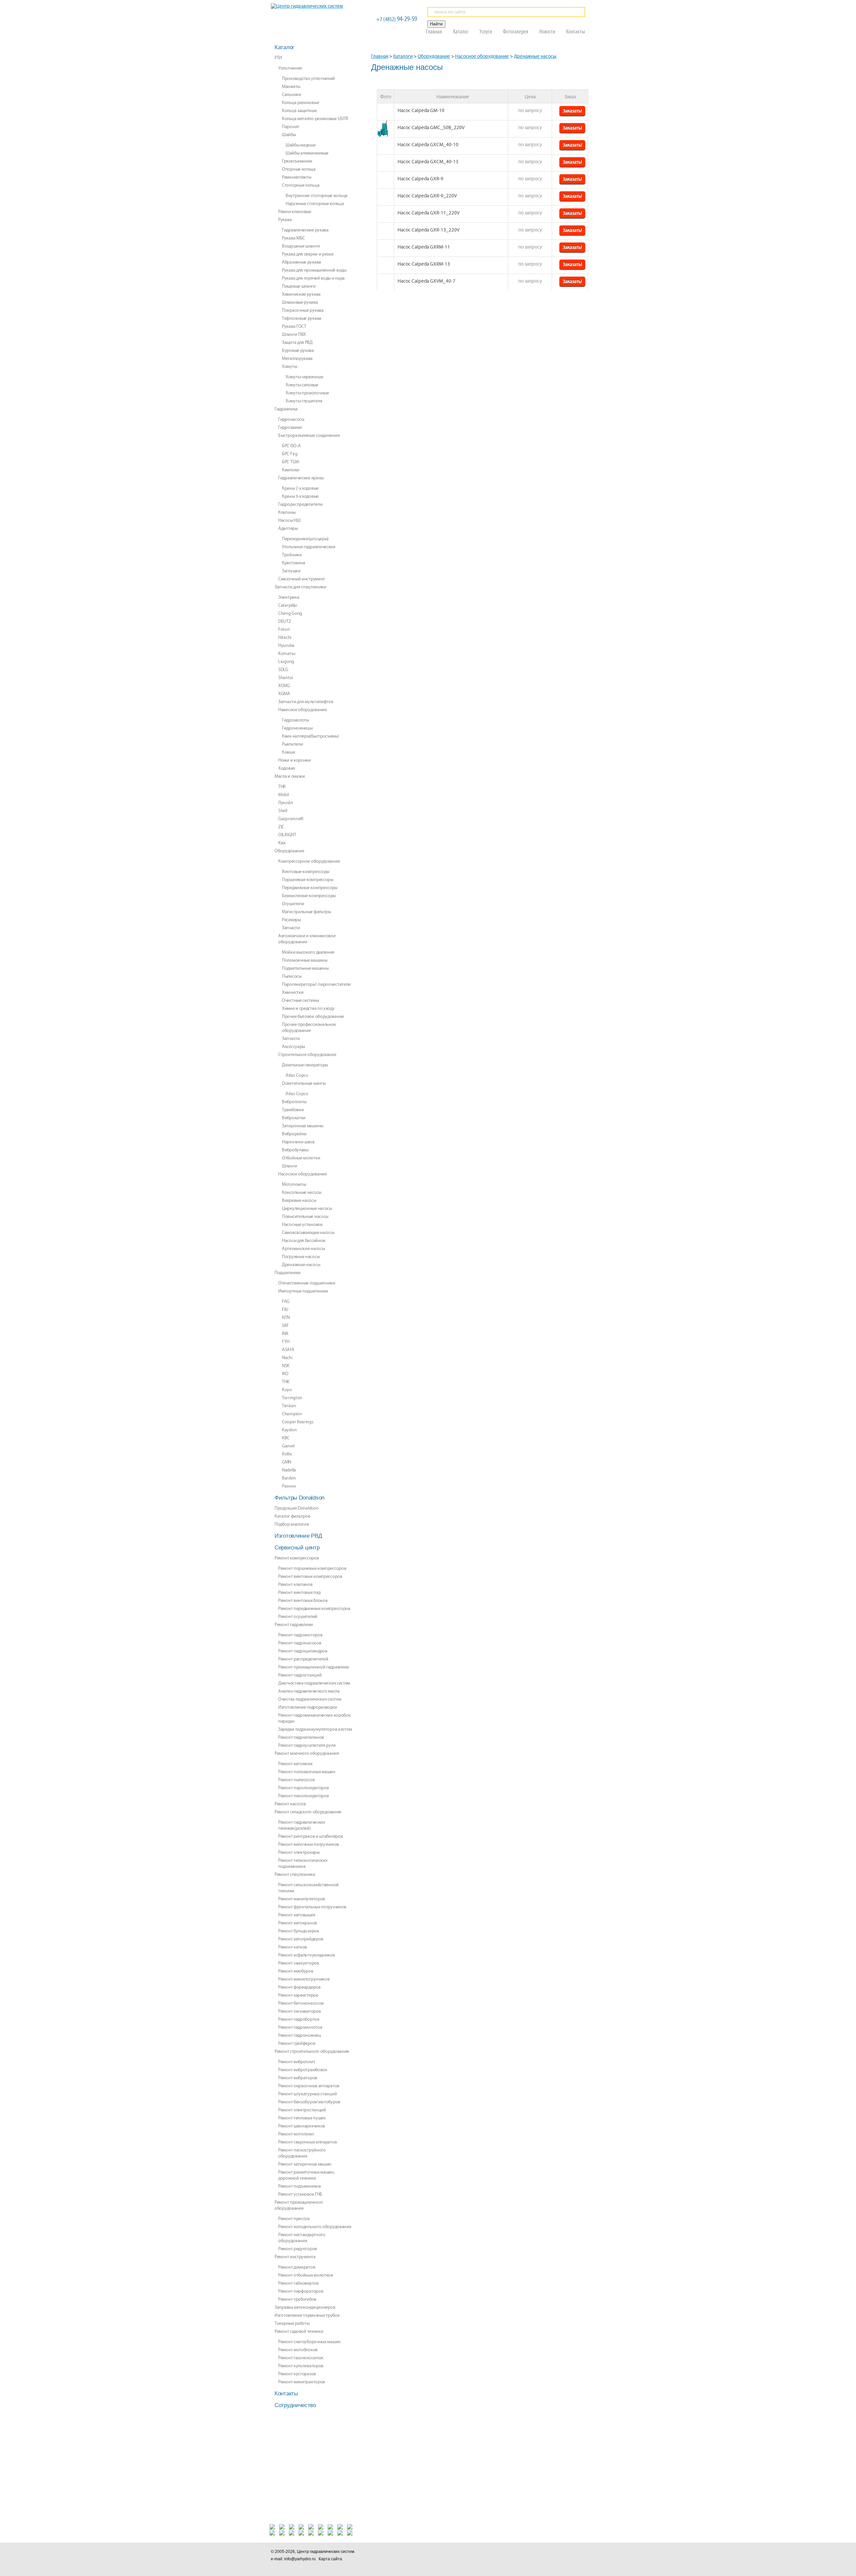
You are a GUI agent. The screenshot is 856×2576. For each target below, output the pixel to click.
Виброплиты (294, 1102)
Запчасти (291, 928)
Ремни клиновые (295, 212)
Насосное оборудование (482, 57)
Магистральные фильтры (306, 912)
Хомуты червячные (304, 377)
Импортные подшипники (303, 1291)
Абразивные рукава (301, 262)
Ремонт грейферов (297, 2043)
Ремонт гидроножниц (300, 2035)
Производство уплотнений (308, 79)
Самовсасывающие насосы (308, 1233)
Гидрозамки (290, 427)
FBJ (285, 1310)
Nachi (287, 1358)
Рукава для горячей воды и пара (313, 278)
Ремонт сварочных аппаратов (307, 2142)
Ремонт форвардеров (299, 1987)
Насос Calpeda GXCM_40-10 (428, 145)
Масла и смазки (290, 776)
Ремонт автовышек (297, 1915)
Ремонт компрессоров (297, 1558)
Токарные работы (292, 2323)
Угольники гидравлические (309, 547)
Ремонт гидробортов (299, 2019)
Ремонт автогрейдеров (301, 1939)
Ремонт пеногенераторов (303, 1796)
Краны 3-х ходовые (300, 496)
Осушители (293, 904)
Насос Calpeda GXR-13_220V (429, 230)
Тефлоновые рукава (302, 318)
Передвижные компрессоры (310, 888)
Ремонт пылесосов (296, 1780)
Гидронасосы (291, 419)
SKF (285, 1326)
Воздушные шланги (301, 246)
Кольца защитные (299, 111)
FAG (286, 1302)
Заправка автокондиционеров (305, 2307)
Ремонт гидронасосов (300, 1643)
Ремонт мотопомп (296, 2134)
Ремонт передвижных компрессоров (314, 1609)
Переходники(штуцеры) (305, 539)
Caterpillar (288, 605)
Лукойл (285, 803)
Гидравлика (286, 409)
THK (286, 1382)
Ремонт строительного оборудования (312, 2052)
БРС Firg (290, 454)
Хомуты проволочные (307, 393)
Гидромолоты (295, 720)
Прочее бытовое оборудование (313, 1017)
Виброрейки (294, 1134)
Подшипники (288, 1273)
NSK (286, 1366)
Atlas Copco (297, 1075)
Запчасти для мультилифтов (306, 702)
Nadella (289, 1470)
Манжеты (291, 87)
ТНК (282, 787)
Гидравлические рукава (305, 230)
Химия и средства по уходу (308, 1009)
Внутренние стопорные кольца (316, 196)
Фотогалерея (516, 31)
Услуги (486, 31)
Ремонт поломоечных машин (307, 1772)
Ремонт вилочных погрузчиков (309, 1844)
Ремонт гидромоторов (300, 1635)
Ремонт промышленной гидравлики (314, 1667)
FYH (286, 1342)
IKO (285, 1374)
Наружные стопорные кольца (315, 204)
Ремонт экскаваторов (299, 2011)
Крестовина (294, 563)
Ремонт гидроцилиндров (303, 1651)
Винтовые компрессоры (306, 872)
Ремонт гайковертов (298, 2283)
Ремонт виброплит (297, 2062)
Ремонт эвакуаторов (299, 1963)
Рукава (285, 220)
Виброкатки (294, 1118)
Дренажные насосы (535, 57)
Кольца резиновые (300, 103)
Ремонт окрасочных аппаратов (309, 2086)
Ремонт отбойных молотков (306, 2275)
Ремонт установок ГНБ (300, 2194)
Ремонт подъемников (300, 2186)
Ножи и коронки (295, 760)
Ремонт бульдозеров (299, 1931)
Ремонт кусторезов (297, 2374)
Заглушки (291, 571)
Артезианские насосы (303, 1249)
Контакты (576, 31)
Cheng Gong (290, 613)
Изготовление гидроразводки (307, 1707)
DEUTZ (285, 622)
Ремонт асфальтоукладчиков (307, 1955)
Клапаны (287, 512)
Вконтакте (489, 2555)
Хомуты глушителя (304, 401)
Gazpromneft (291, 819)
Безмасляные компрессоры (309, 896)
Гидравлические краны (301, 478)
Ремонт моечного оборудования (307, 1753)
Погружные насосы (301, 1257)
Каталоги (403, 57)
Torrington (292, 1398)
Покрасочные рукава (303, 310)
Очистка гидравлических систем (310, 1699)
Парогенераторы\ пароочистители (316, 984)
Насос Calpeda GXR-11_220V (429, 213)
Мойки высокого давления (308, 952)
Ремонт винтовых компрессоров (310, 1577)
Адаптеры (288, 529)
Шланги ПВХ (294, 335)
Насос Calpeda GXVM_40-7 (426, 281)
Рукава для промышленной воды (314, 270)
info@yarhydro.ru (300, 2559)
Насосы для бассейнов (304, 1241)
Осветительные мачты (304, 1083)
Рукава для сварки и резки (308, 254)
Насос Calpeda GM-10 (421, 111)
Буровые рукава (298, 351)
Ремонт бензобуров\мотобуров (309, 2102)
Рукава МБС (293, 238)
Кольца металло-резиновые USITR (315, 119)
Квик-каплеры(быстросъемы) (310, 736)
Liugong (286, 662)
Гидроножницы (297, 728)
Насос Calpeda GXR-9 (420, 179)
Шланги (289, 1166)
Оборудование (434, 57)
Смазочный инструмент (302, 579)
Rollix (287, 1454)
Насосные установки (302, 1225)
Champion (292, 1414)
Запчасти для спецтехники (300, 587)
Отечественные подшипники (307, 1283)
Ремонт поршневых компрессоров (312, 1568)
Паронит (291, 127)
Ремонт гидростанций (300, 1675)
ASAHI (288, 1350)
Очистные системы (300, 1000)
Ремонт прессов (294, 2219)
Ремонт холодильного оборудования (315, 2227)
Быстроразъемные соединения (309, 436)
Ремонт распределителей (303, 1659)
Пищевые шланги (299, 286)
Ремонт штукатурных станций (307, 2094)
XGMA (284, 694)
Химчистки (293, 992)
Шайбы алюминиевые (307, 153)
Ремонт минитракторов (302, 2382)
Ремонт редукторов (298, 2249)
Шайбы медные (300, 145)
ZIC (281, 827)
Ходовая (287, 768)
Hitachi (285, 638)
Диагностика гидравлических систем (314, 1683)
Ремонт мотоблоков (298, 2350)
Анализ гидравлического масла (309, 1691)
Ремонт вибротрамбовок (303, 2070)
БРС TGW (291, 462)
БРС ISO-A (291, 446)
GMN (287, 1462)
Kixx (282, 843)
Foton (284, 630)
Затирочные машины (303, 1126)
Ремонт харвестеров (298, 1995)
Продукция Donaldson (296, 1508)
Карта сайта (330, 2559)
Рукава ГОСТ (294, 326)
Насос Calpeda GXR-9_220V (427, 196)
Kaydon (289, 1430)
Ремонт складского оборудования (308, 1812)
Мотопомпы (294, 1184)
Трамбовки (293, 1110)
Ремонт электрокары (299, 1852)
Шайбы (289, 135)
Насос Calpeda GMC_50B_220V (431, 128)
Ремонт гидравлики (294, 1625)
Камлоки (291, 470)
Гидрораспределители (300, 504)
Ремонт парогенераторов (303, 1788)
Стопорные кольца (301, 185)
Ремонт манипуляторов (302, 1899)
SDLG (283, 670)
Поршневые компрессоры (308, 880)
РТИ (278, 58)
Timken (289, 1406)
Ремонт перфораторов (301, 2291)
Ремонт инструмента (295, 2257)
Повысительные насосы (305, 1217)
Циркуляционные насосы (307, 1209)
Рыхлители (292, 744)
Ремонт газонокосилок (301, 2358)
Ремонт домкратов (297, 2267)
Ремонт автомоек (295, 1764)
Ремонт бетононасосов (301, 2003)
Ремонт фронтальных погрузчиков (312, 1907)
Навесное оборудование (303, 710)
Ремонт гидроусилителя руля (307, 1745)
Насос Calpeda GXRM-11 (424, 247)
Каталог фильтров (292, 1516)
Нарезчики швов (298, 1142)
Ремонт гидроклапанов (301, 1737)
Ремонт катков (293, 1947)
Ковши (289, 752)
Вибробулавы (295, 1150)
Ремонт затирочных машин (305, 2164)
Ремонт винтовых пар (299, 1593)
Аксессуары (293, 1047)
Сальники (292, 95)
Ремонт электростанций (302, 2110)
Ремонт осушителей (298, 1617)
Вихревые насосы (299, 1201)
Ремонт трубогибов (297, 2299)
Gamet (288, 1446)
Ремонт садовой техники (299, 2331)
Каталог (461, 31)
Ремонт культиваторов (301, 2366)
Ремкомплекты (296, 177)
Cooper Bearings (298, 1422)
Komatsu (287, 654)
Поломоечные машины (305, 960)
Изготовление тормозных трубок (307, 2315)
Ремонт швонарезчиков (302, 2126)
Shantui (286, 678)
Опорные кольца (299, 169)
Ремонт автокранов (298, 1923)
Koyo (287, 1390)
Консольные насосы (302, 1192)
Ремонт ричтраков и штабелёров (310, 1836)
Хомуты (289, 367)
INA (285, 1334)
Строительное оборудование (307, 1055)
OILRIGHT (287, 835)
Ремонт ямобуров (296, 1971)
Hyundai (286, 646)
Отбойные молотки (301, 1158)
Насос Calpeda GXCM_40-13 (428, 162)
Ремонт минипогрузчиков (304, 1979)
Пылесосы (292, 976)
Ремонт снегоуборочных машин (309, 2342)
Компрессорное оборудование (309, 861)
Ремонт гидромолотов (300, 2027)
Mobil (284, 795)
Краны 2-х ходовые (300, 488)
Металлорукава (297, 359)
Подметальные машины (305, 968)
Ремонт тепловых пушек (302, 2118)
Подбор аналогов (292, 1524)
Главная (434, 31)
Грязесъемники (297, 161)
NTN (286, 1318)
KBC (286, 1438)
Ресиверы (291, 920)
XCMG (284, 686)
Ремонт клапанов (295, 1585)
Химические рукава (301, 294)
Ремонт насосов (290, 1804)
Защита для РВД (297, 343)
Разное (289, 1486)
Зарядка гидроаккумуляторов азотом (315, 1729)
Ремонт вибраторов (298, 2078)
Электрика (289, 597)
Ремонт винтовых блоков (303, 1601)
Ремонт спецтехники (295, 1875)
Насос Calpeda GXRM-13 (424, 264)
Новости (547, 31)
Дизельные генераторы (305, 1065)
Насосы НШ (289, 520)
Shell (283, 811)
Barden (289, 1478)
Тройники (292, 555)
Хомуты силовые (302, 385)
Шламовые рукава (300, 302)
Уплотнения (290, 68)
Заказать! (572, 111)
